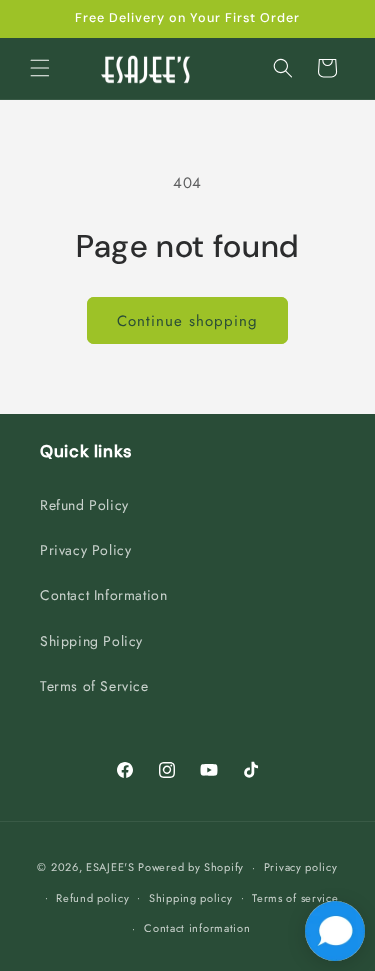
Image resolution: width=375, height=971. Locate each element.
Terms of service (295, 898)
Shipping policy (191, 898)
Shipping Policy (91, 641)
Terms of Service (94, 686)
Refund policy (92, 898)
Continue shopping (187, 321)
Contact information (197, 928)
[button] (40, 68)
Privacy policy (301, 867)
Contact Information (103, 595)
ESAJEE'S (110, 867)
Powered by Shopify (191, 867)
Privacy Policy (85, 550)
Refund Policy (84, 505)
